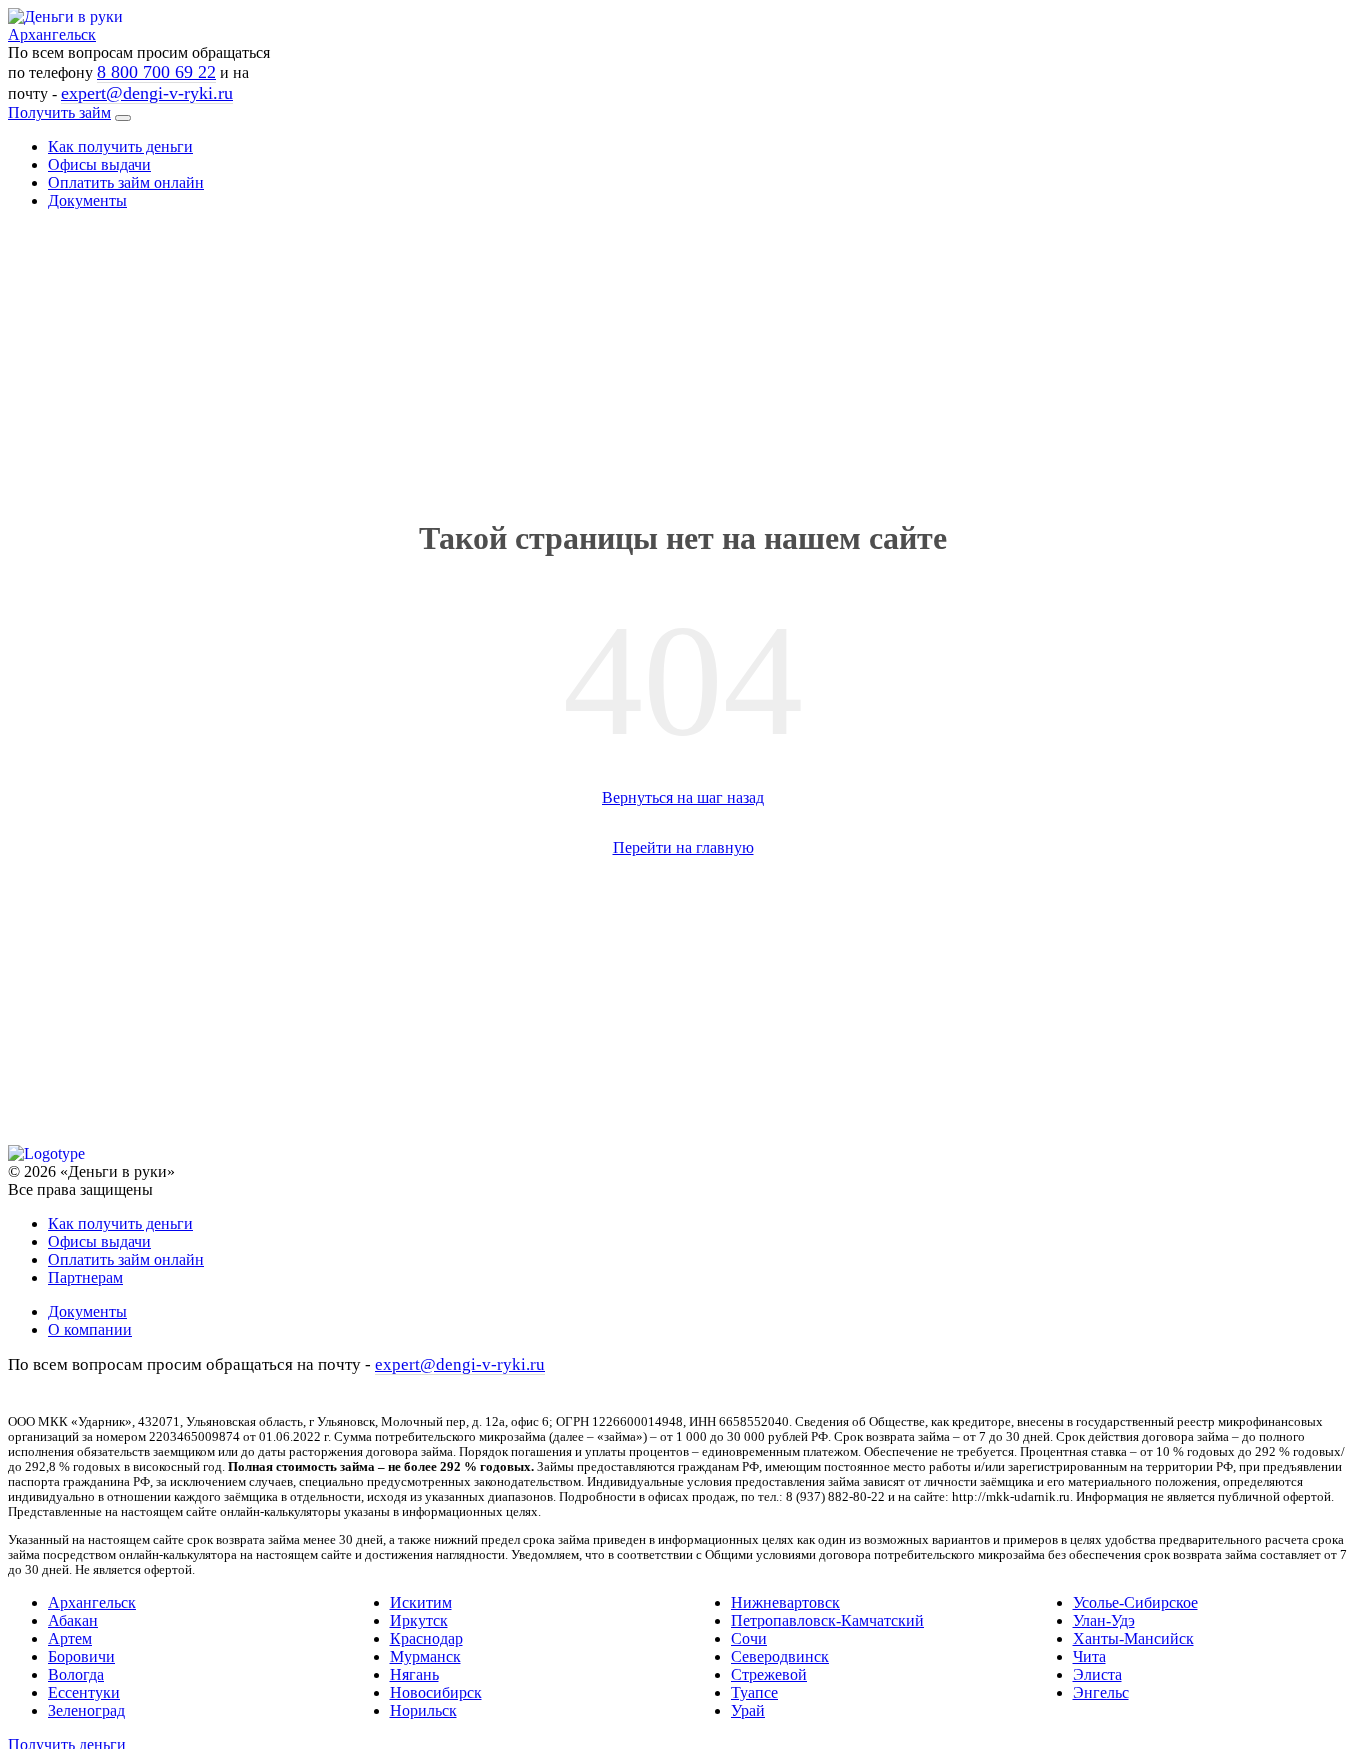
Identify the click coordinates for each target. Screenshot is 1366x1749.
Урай (748, 1710)
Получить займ (59, 112)
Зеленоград (86, 1710)
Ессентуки (84, 1692)
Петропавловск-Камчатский (827, 1620)
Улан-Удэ (1104, 1620)
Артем (70, 1638)
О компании (90, 1329)
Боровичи (81, 1656)
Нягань (414, 1674)
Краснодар (426, 1638)
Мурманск (425, 1656)
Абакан (73, 1620)
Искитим (421, 1602)
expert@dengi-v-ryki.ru (147, 93)
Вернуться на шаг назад (683, 797)
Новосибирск (436, 1692)
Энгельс (1101, 1692)
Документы (87, 200)
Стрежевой (769, 1674)
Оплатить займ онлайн (126, 182)
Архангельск (92, 1602)
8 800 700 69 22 (156, 72)
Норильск (423, 1710)
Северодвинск (780, 1656)
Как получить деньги (120, 146)
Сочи (749, 1638)
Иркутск (419, 1620)
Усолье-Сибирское (1135, 1602)
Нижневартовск (785, 1602)
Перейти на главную (683, 847)
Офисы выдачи (99, 164)
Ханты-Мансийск (1133, 1638)
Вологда (76, 1674)
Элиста (1097, 1674)
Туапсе (754, 1692)
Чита (1089, 1656)
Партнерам (85, 1277)
